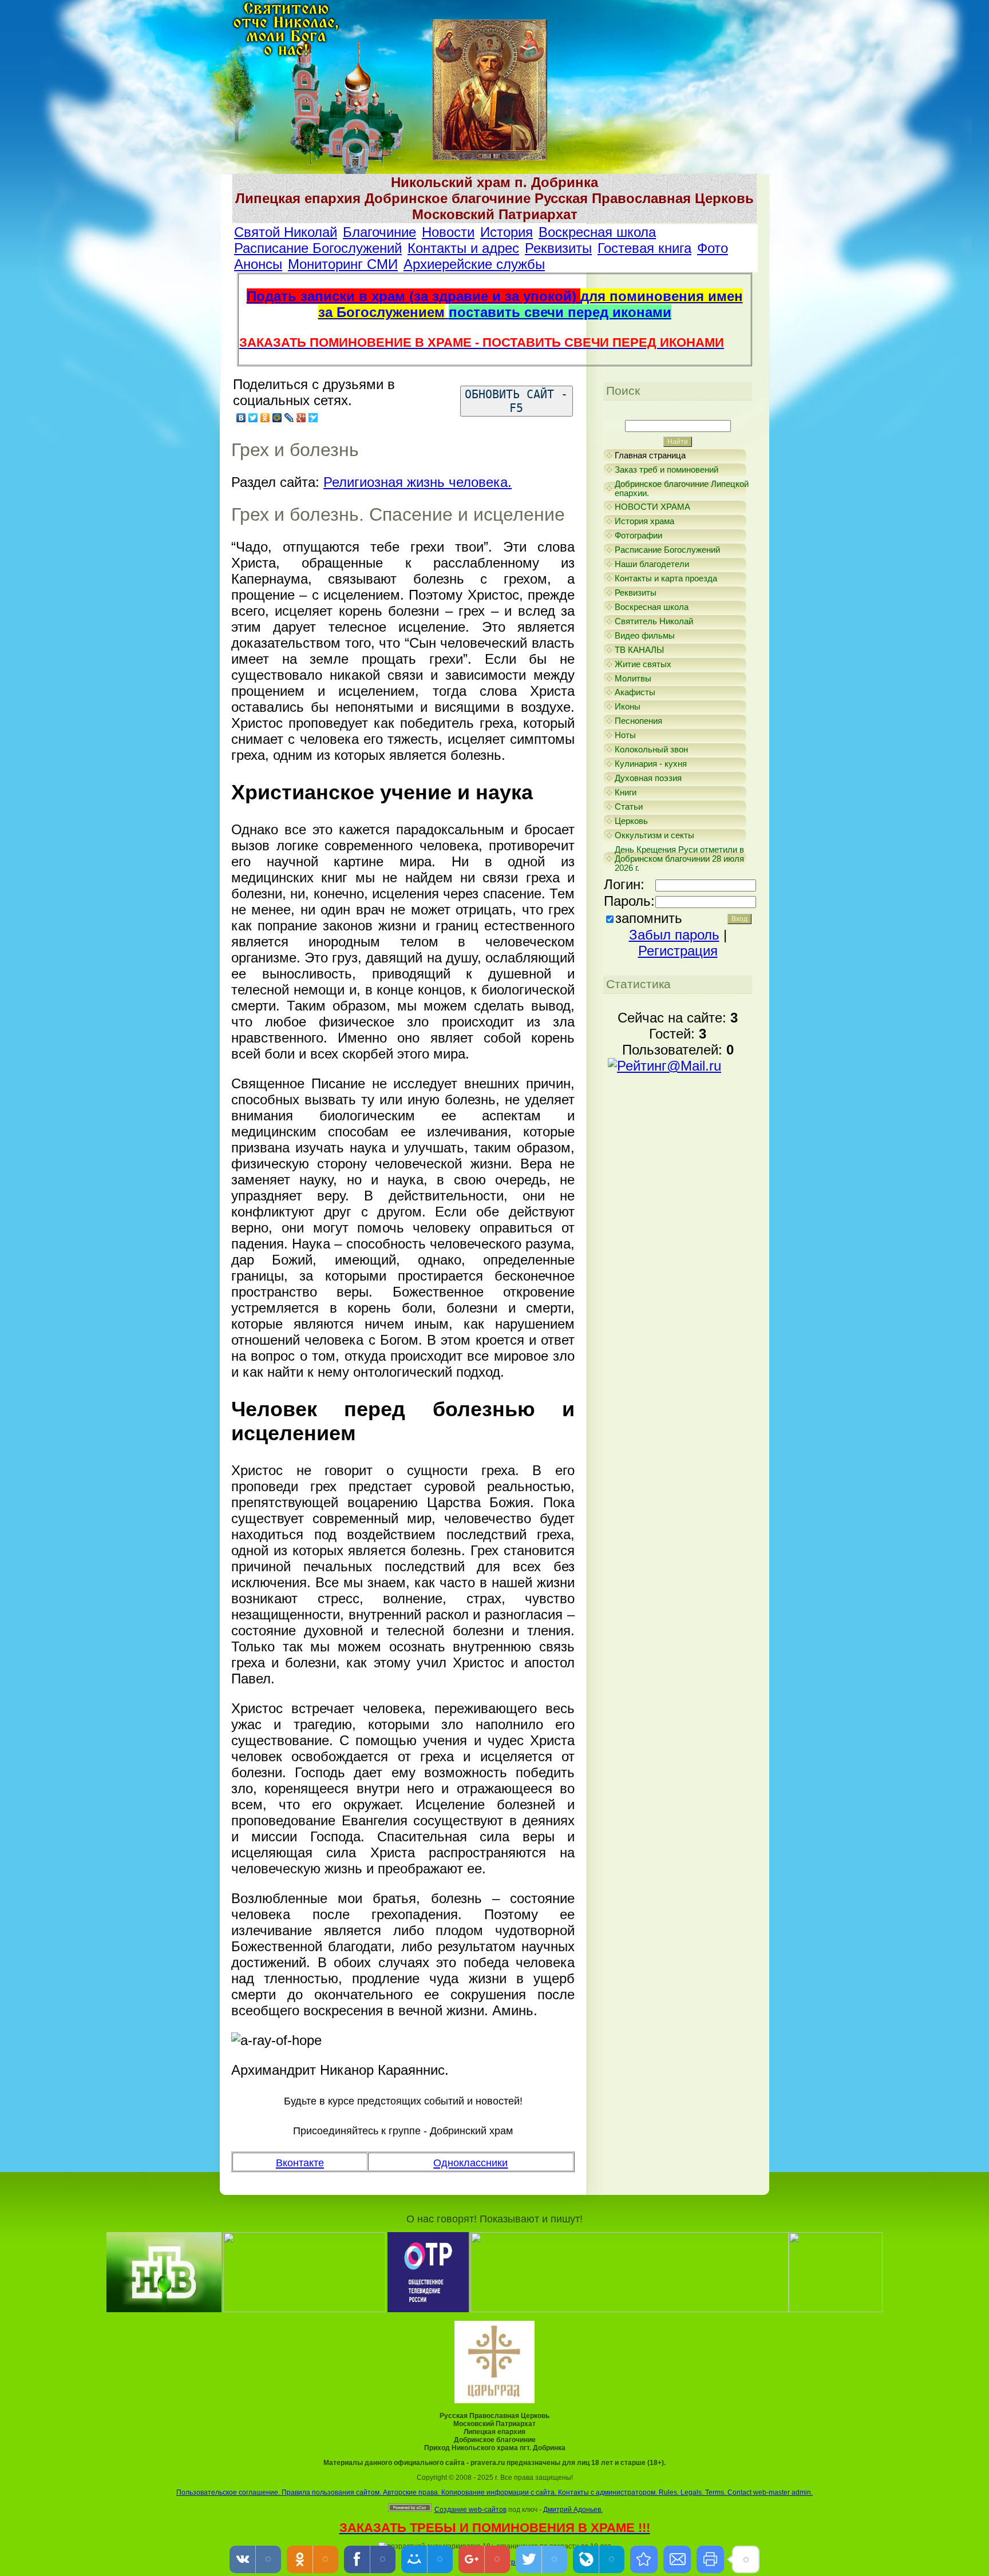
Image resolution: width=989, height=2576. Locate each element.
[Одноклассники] (265, 418)
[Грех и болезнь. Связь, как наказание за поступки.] (644, 2559)
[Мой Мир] (277, 418)
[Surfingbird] (313, 418)
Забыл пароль (674, 935)
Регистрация (678, 951)
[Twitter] (253, 418)
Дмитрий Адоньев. (573, 2510)
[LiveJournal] (289, 418)
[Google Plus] (301, 418)
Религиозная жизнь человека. (418, 482)
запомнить (649, 918)
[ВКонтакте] (241, 418)
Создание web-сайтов (470, 2510)
